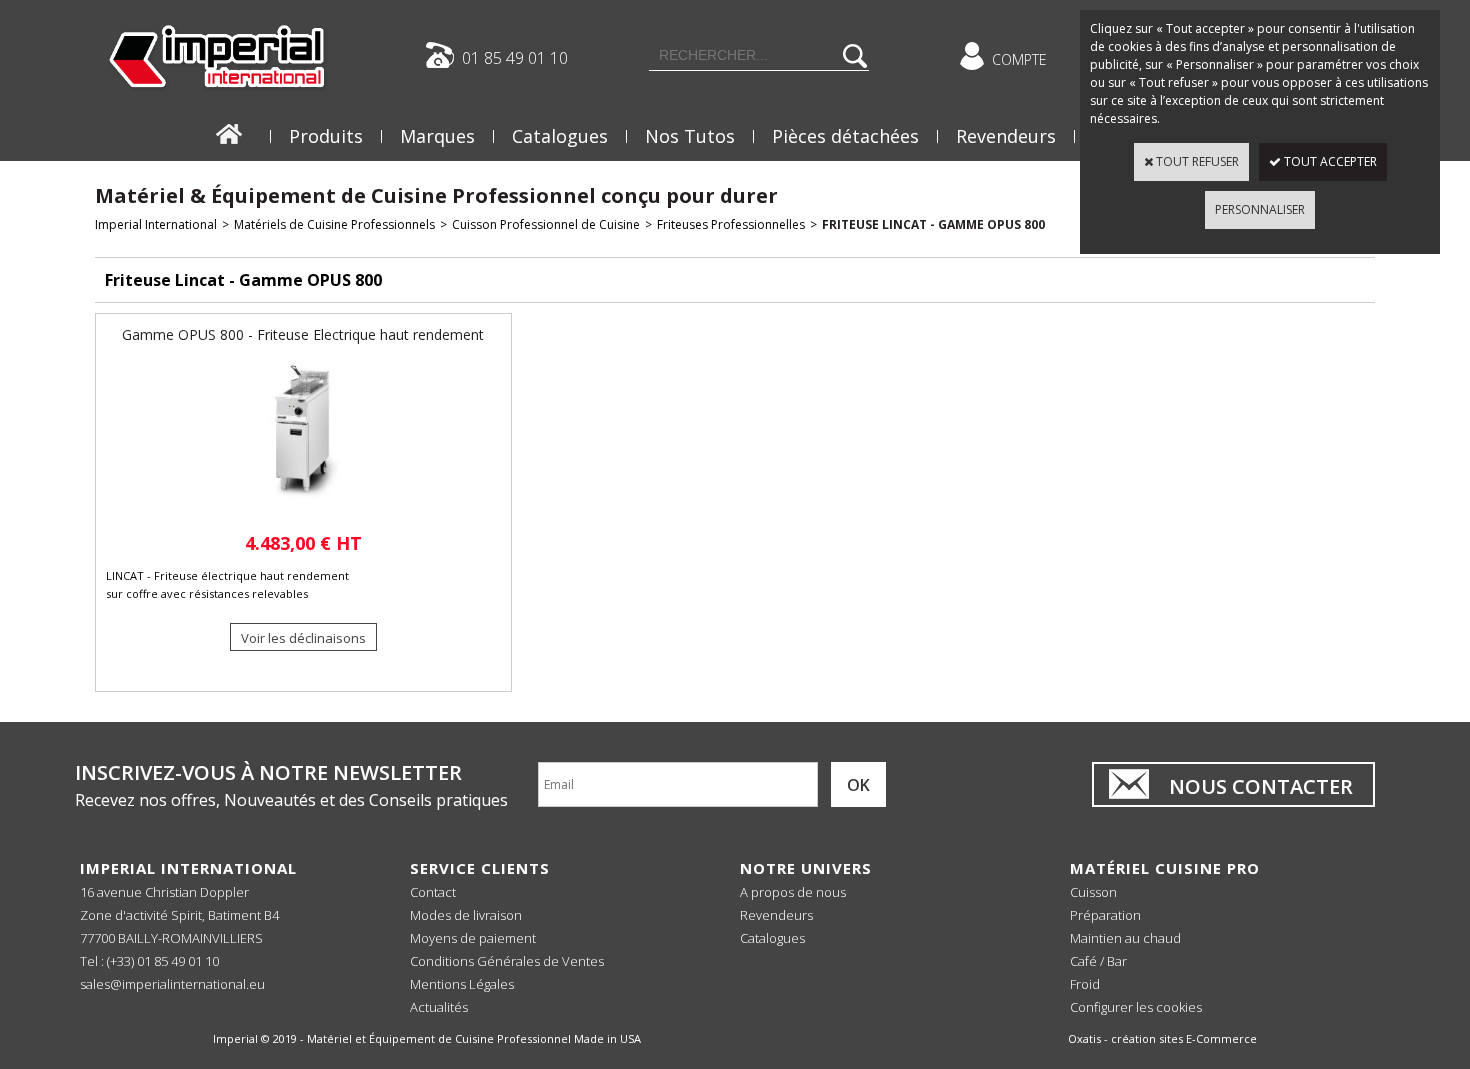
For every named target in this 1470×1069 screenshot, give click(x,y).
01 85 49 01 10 (515, 57)
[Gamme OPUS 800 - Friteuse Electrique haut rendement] (303, 510)
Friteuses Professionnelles (731, 224)
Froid (1085, 984)
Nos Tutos (690, 136)
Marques (437, 136)
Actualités (439, 1007)
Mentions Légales (462, 984)
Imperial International (156, 224)
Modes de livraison (466, 915)
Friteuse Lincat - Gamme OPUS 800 (933, 224)
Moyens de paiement (473, 938)
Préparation (1105, 915)
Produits (326, 136)
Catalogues (560, 136)
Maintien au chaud (1125, 938)
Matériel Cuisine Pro (1165, 868)
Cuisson (1093, 892)
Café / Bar (1098, 961)
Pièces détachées (845, 136)
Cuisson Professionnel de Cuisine (546, 224)
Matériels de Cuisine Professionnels (334, 224)
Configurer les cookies (1136, 1007)
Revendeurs (1006, 136)
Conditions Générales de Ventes (507, 961)
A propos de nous (793, 892)
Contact (433, 892)
